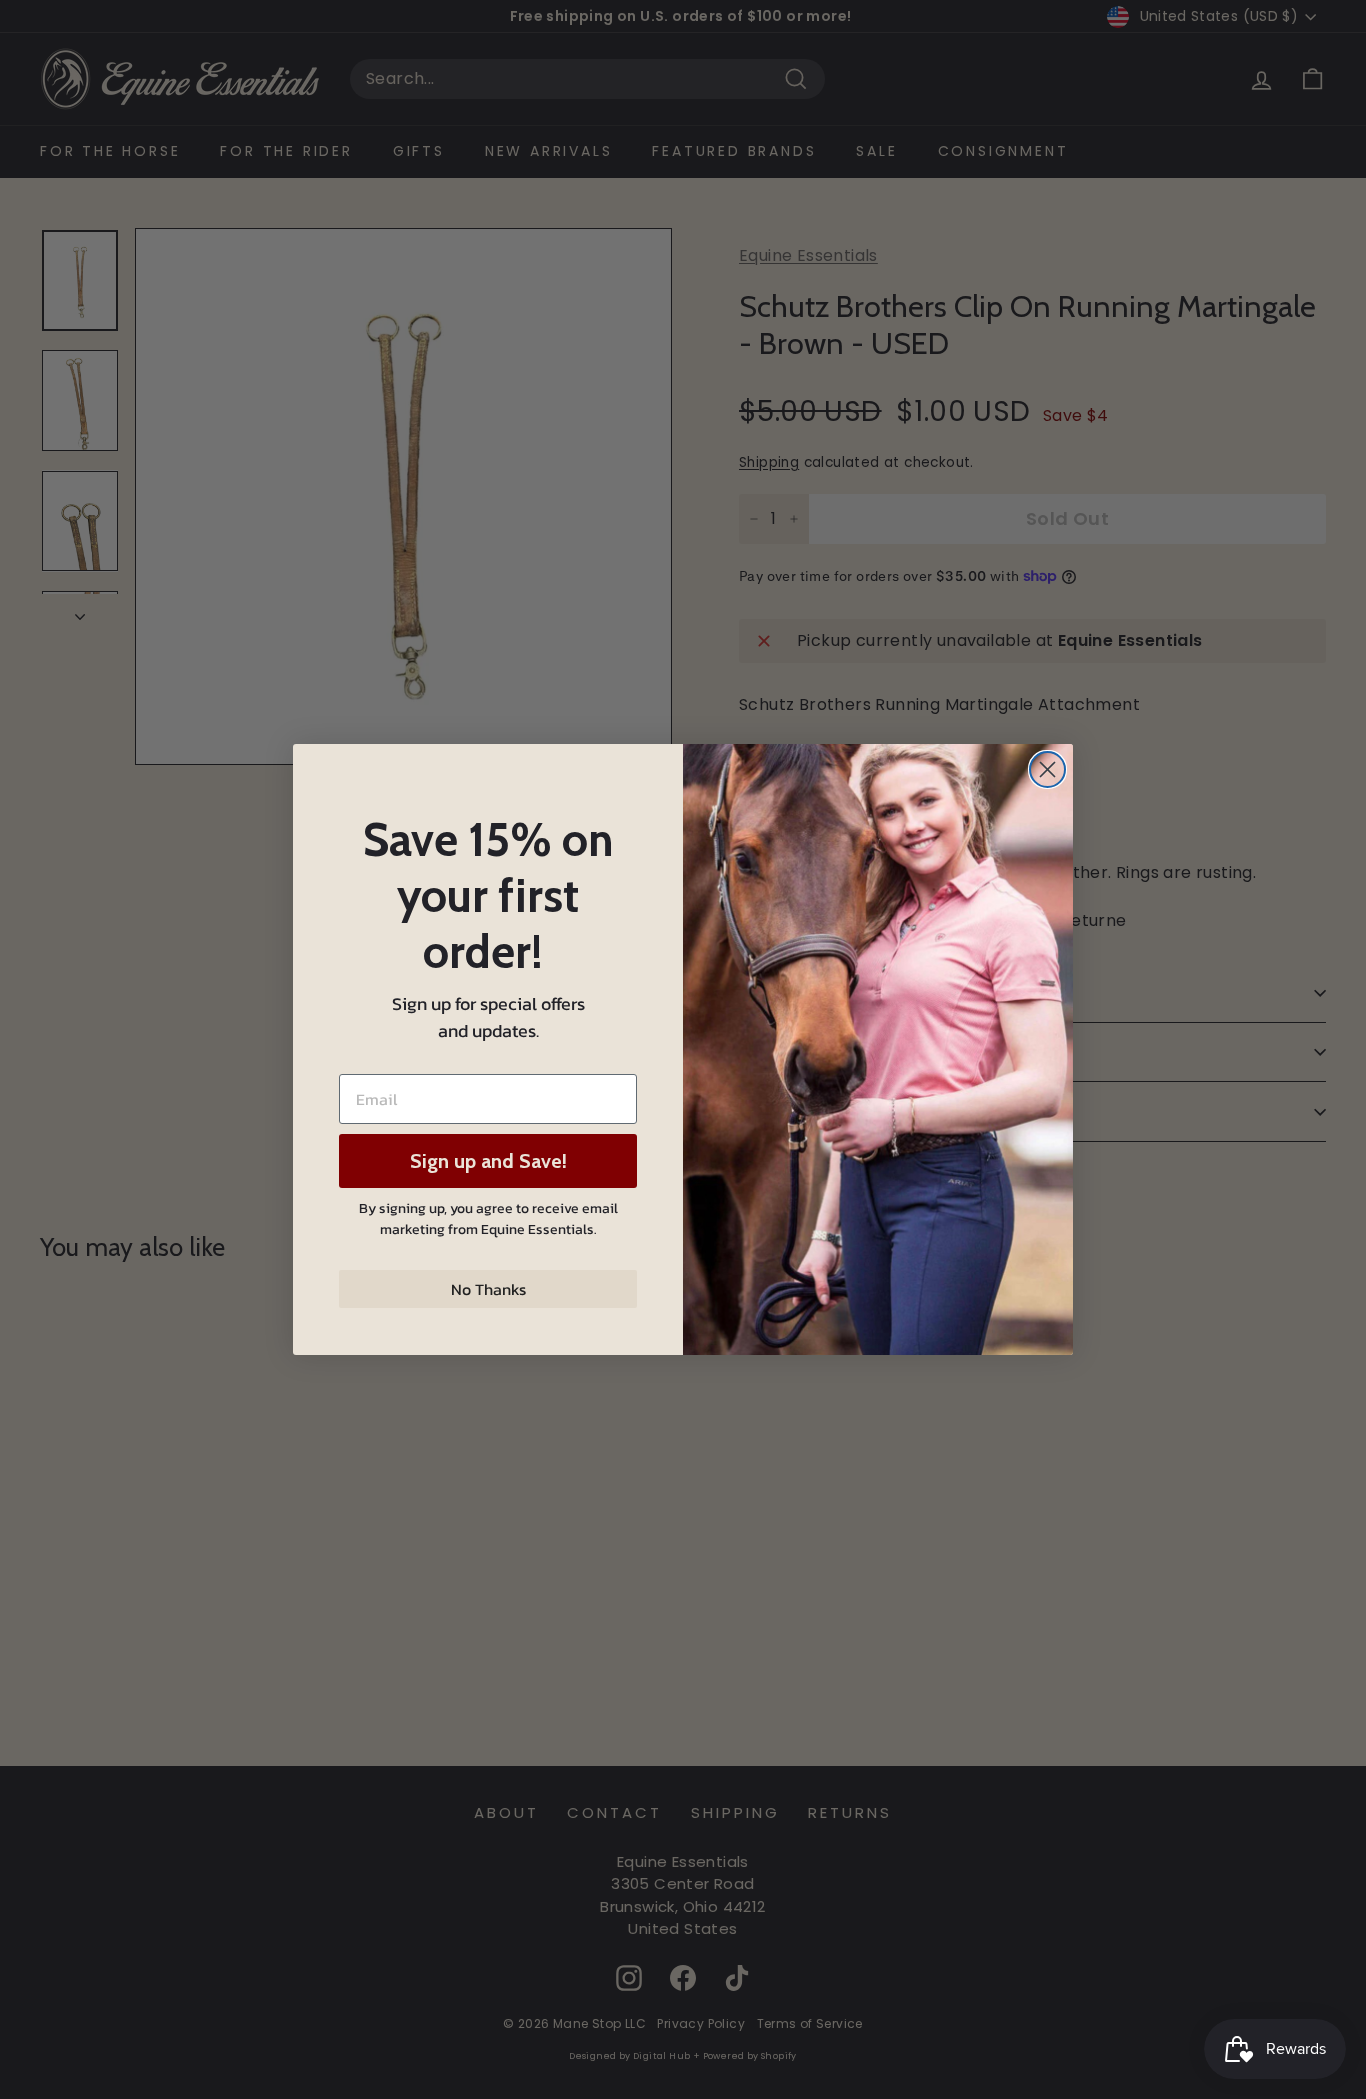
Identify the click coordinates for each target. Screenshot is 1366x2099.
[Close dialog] (1047, 769)
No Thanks (488, 1289)
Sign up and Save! (488, 1161)
